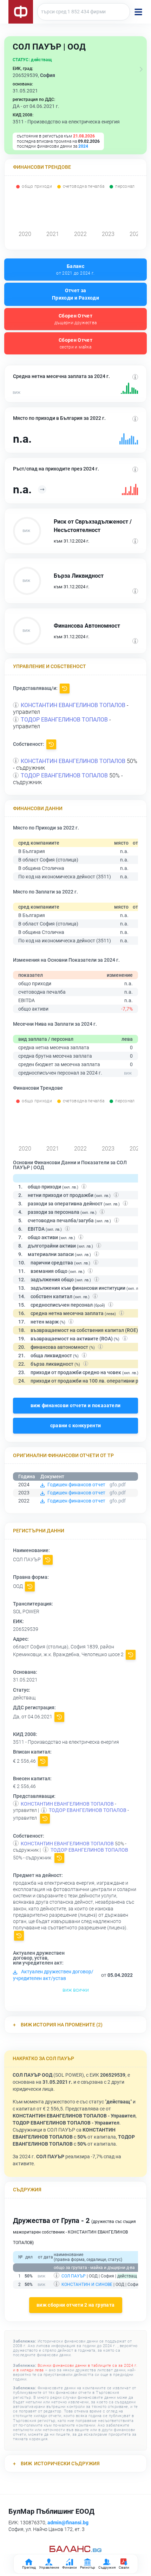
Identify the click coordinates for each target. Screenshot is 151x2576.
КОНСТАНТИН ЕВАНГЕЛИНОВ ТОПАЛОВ (73, 705)
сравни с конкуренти (76, 1425)
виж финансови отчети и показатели (76, 1405)
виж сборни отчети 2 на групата (76, 2305)
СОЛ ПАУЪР (74, 2276)
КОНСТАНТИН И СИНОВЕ (87, 2285)
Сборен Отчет (76, 319)
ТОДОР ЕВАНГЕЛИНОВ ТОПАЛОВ (64, 720)
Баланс (75, 270)
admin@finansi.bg (68, 2523)
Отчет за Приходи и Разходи (75, 294)
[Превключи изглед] (141, 69)
